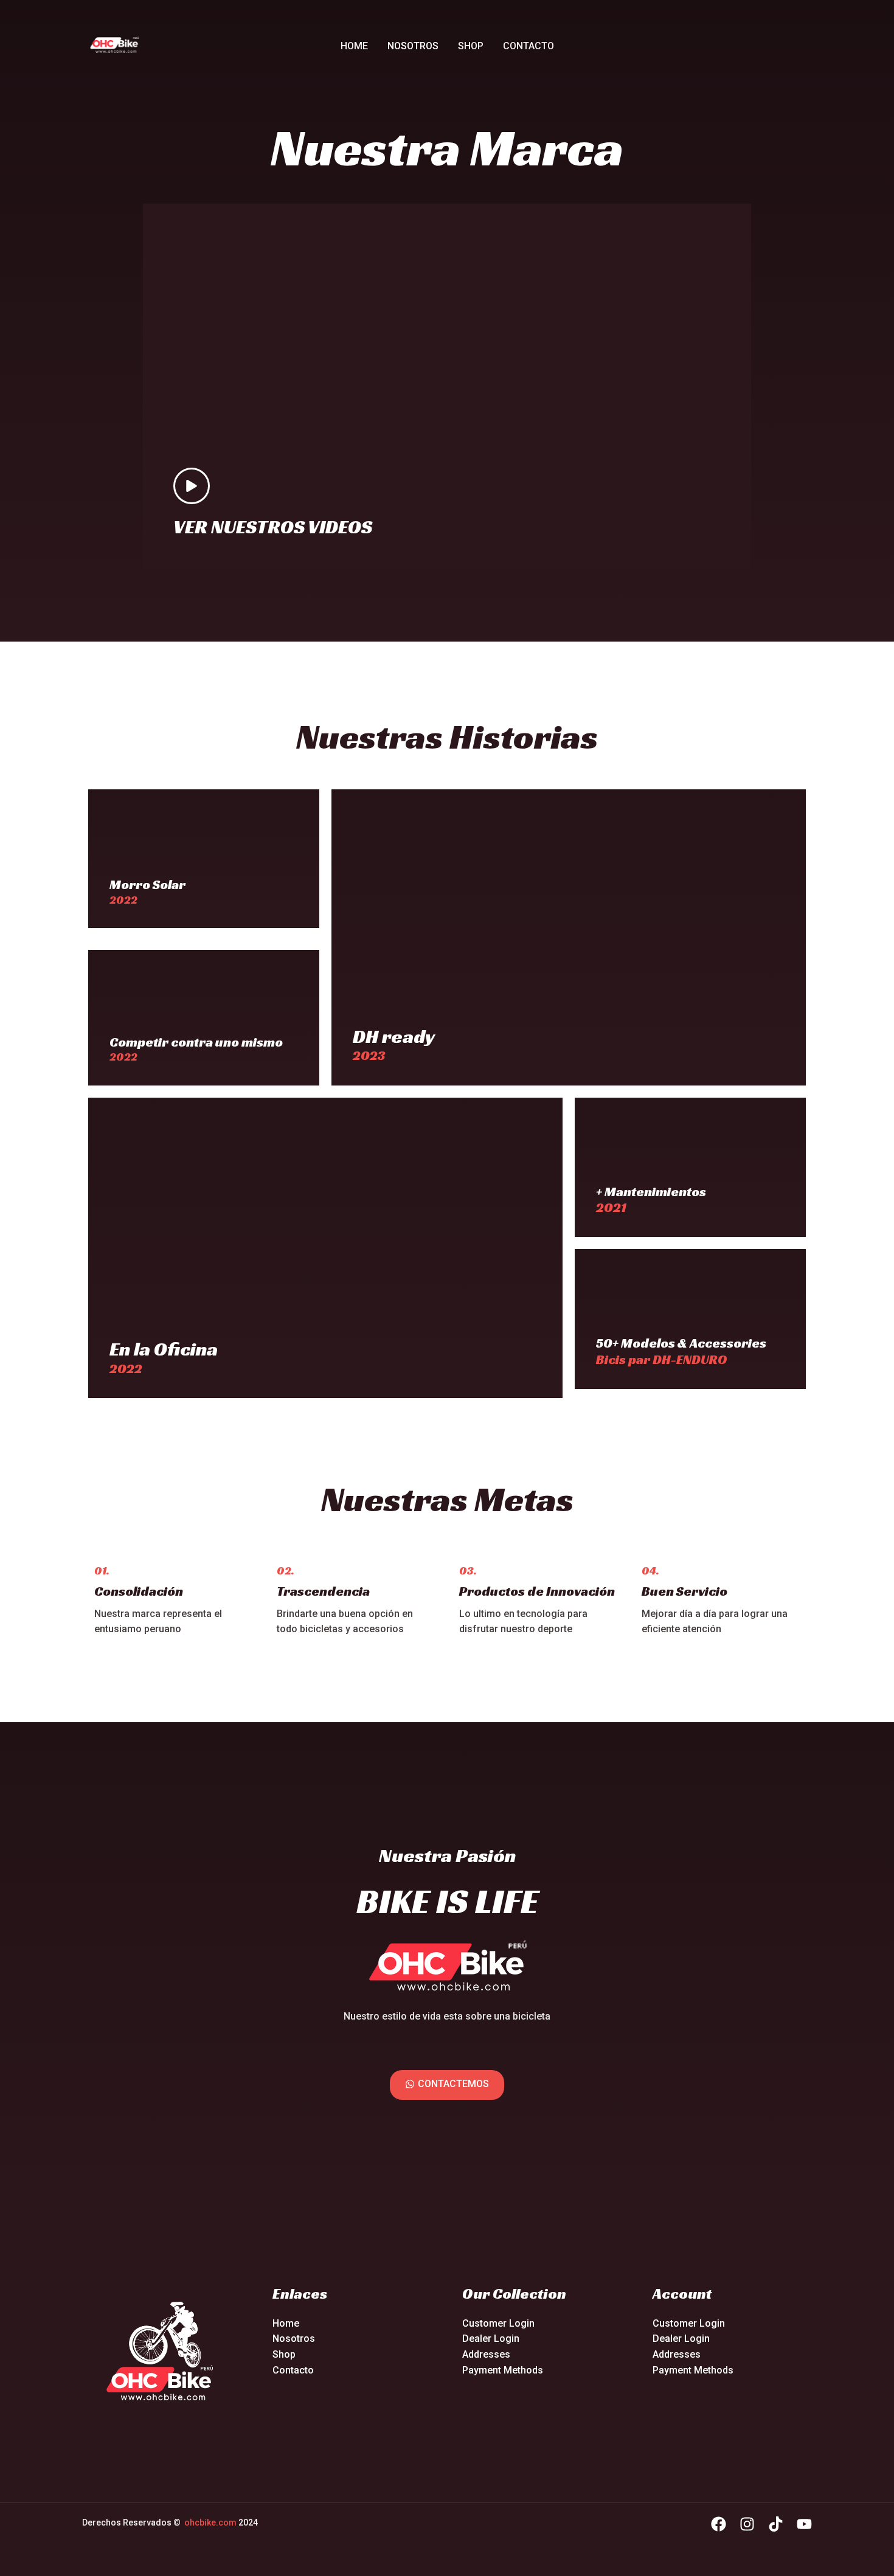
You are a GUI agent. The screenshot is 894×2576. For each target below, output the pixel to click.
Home (354, 46)
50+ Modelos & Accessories (681, 1343)
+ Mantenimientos (651, 1192)
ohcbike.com (210, 2522)
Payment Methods (503, 2370)
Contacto (528, 46)
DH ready (394, 1036)
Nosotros (413, 46)
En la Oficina (164, 1349)
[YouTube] (804, 2524)
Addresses (486, 2354)
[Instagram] (747, 2524)
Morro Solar (147, 885)
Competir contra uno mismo (196, 1042)
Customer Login (498, 2323)
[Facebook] (719, 2524)
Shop (471, 46)
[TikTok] (776, 2524)
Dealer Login (491, 2339)
